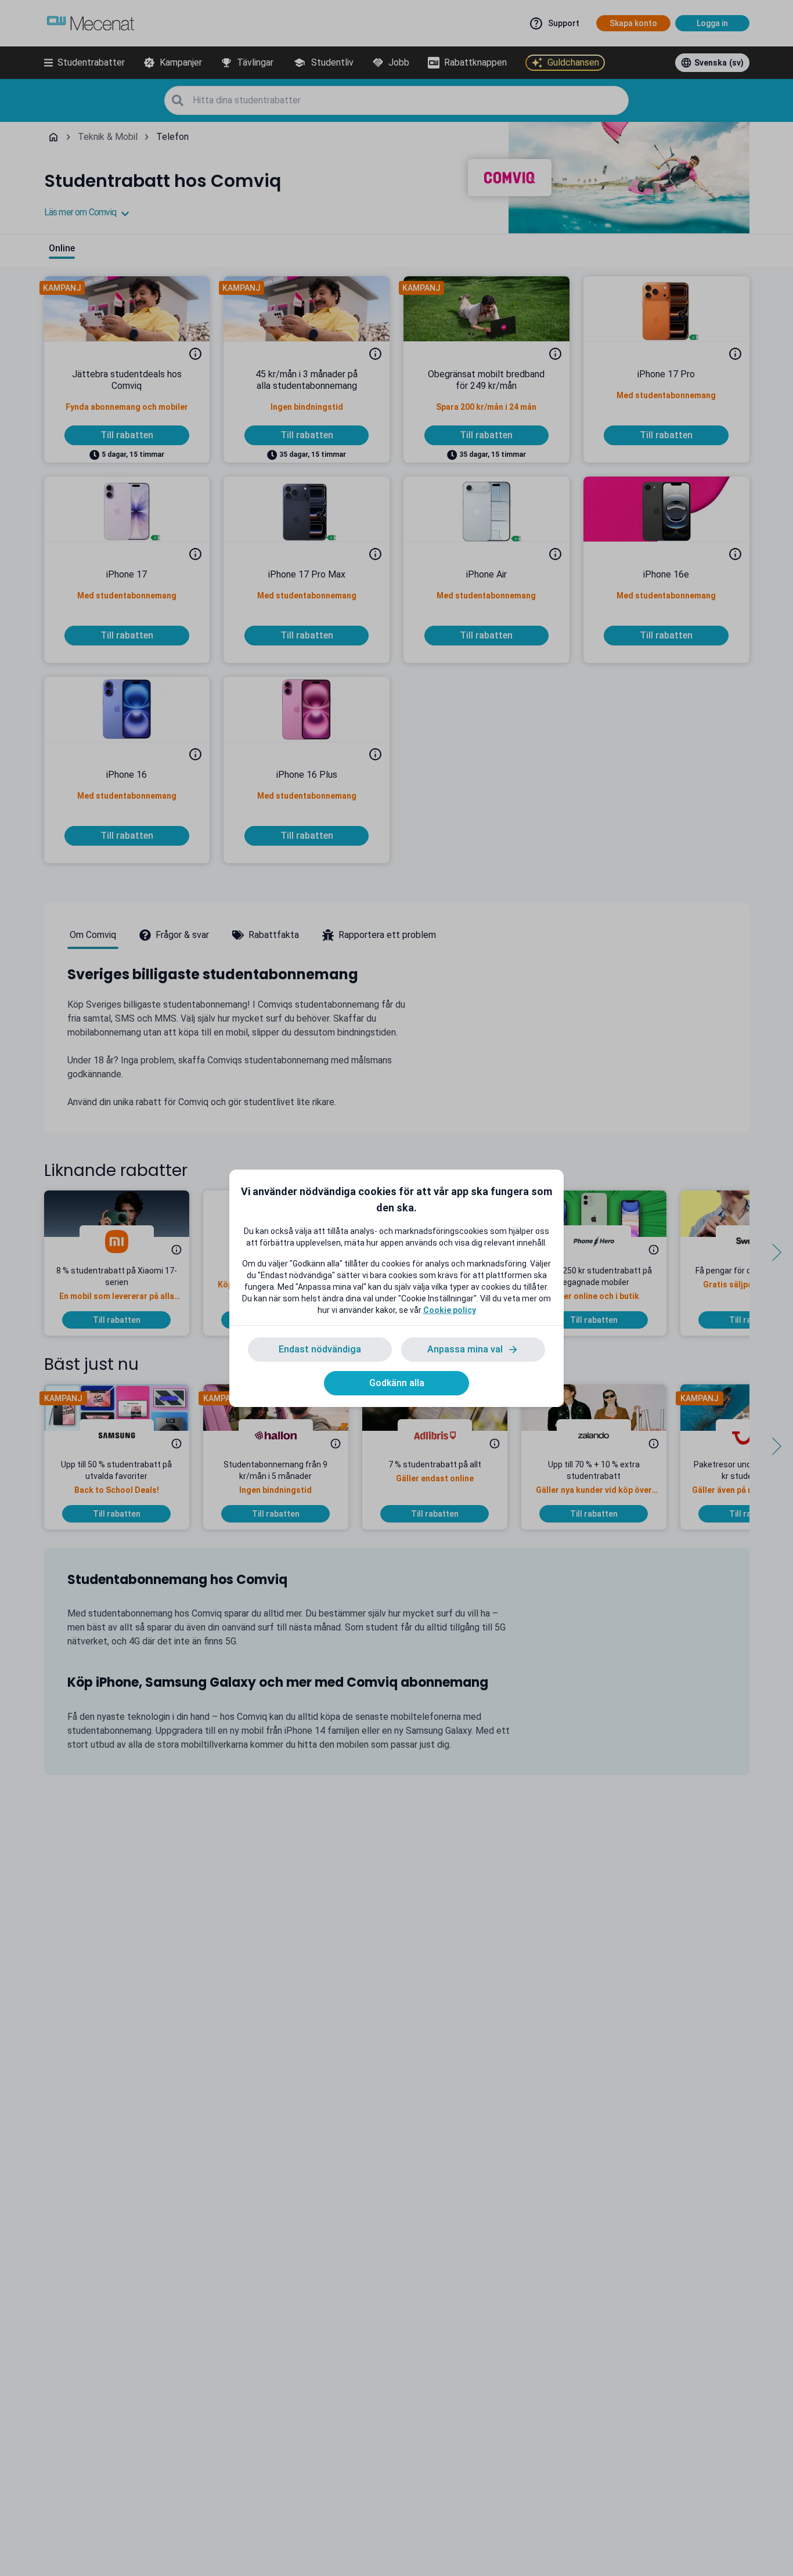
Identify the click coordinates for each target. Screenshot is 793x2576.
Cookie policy (450, 1310)
